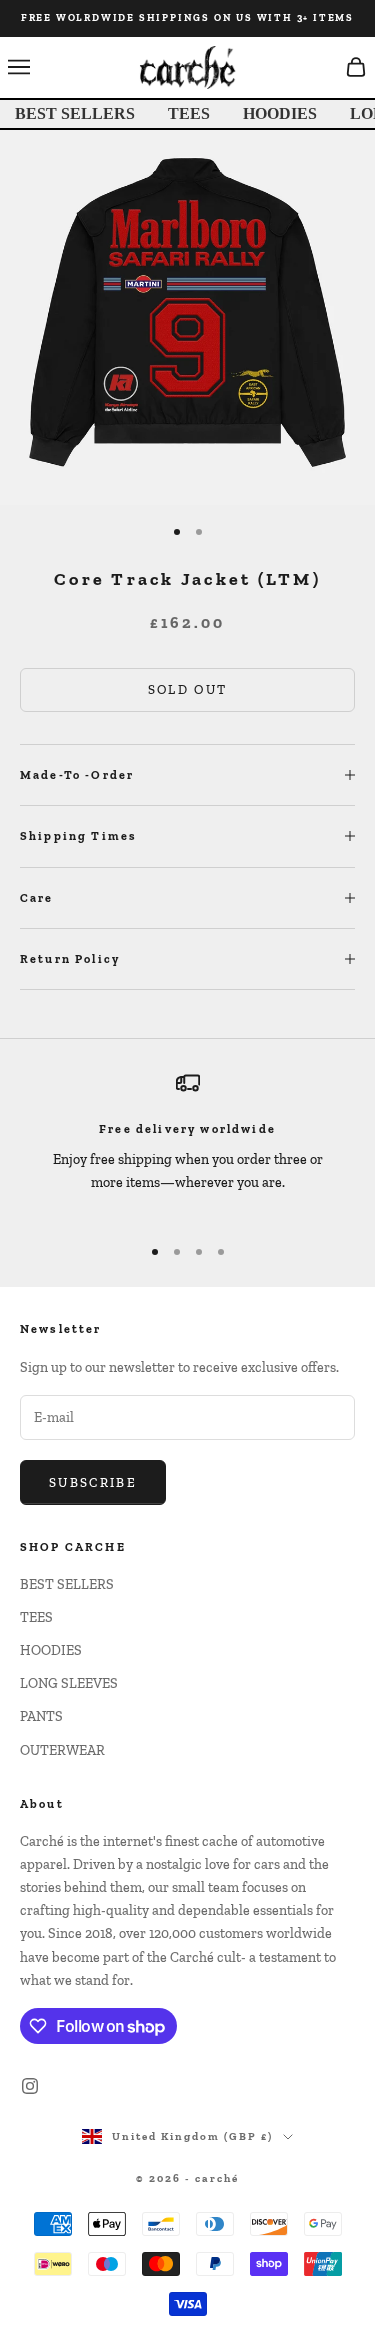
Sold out (188, 689)
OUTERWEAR (62, 1750)
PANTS (41, 1716)
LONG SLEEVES (69, 1683)
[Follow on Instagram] (30, 2086)
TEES (189, 113)
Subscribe (93, 1482)
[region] (187, 1144)
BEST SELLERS (75, 113)
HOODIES (280, 113)
